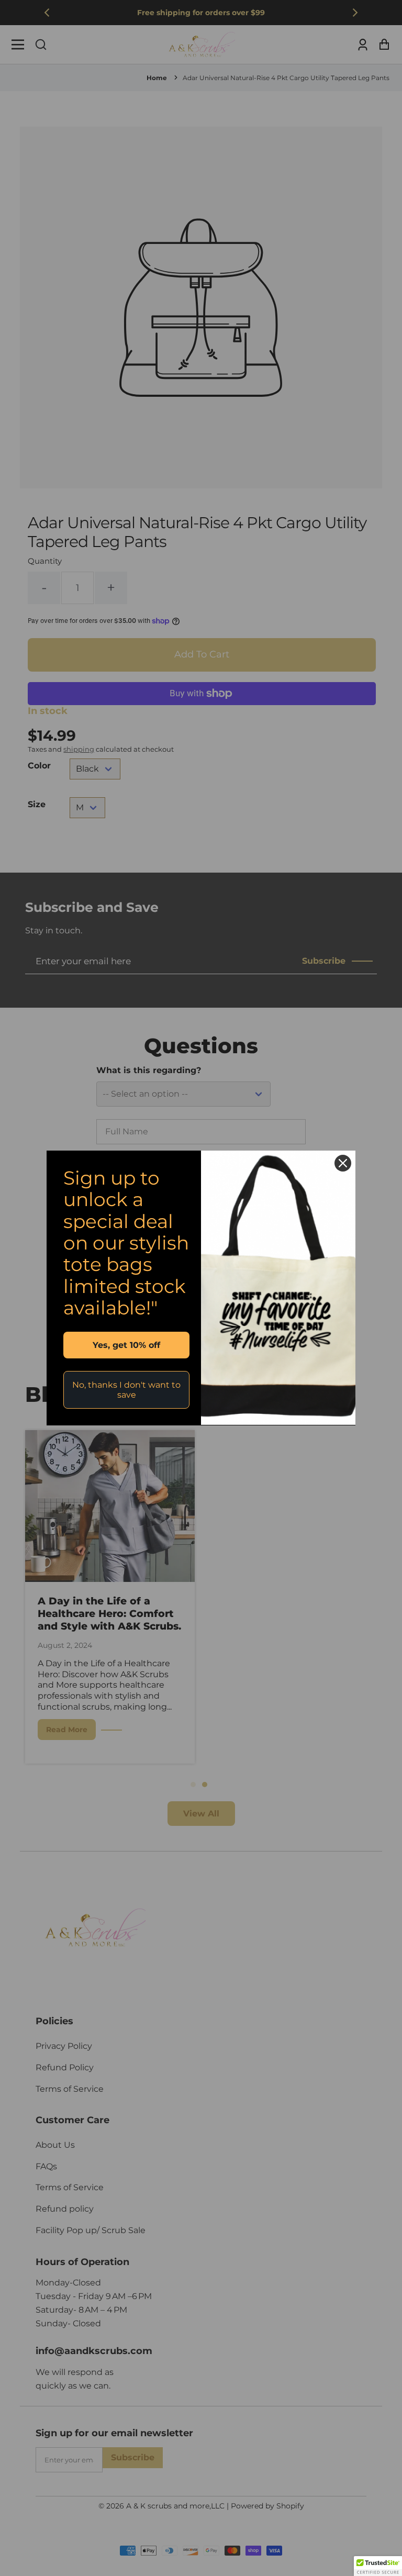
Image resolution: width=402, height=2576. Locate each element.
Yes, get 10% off (126, 1345)
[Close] (343, 1163)
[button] (378, 2566)
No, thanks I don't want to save (126, 1390)
